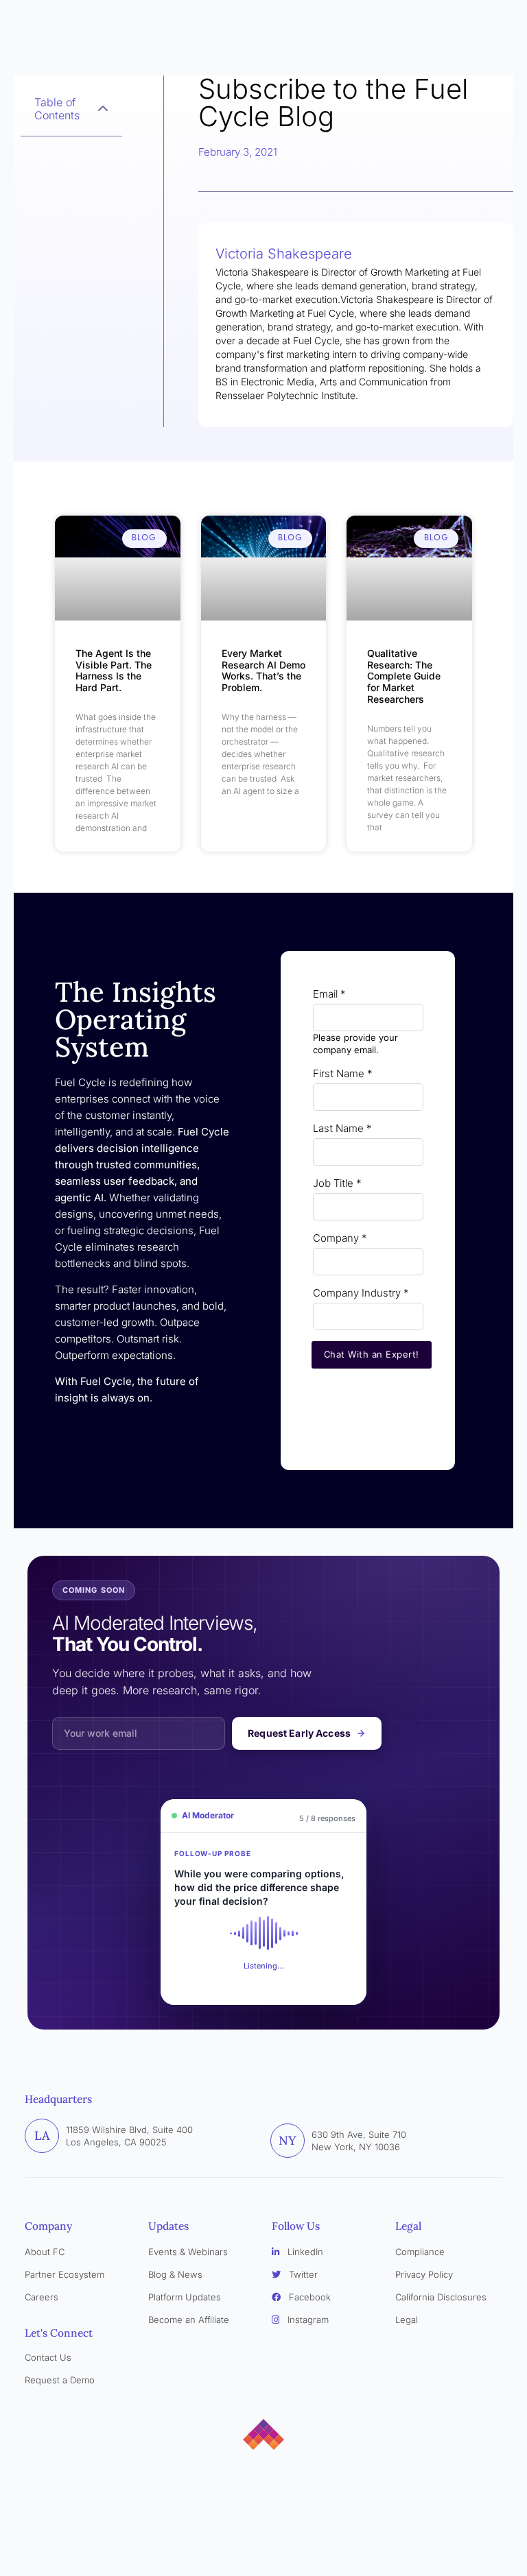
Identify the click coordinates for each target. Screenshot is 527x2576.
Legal (407, 2320)
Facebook (308, 2297)
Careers (42, 2297)
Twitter (302, 2274)
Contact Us (48, 2357)
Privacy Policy (424, 2274)
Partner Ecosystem (65, 2274)
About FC (45, 2252)
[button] (103, 109)
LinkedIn (304, 2252)
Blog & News (175, 2274)
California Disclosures (441, 2297)
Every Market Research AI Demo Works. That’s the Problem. (263, 670)
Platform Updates (185, 2297)
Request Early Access (299, 1733)
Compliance (420, 2252)
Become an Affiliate (189, 2320)
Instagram (307, 2320)
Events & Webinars (188, 2252)
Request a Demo (60, 2380)
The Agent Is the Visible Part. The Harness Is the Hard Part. (114, 670)
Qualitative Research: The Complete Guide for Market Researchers (404, 676)
